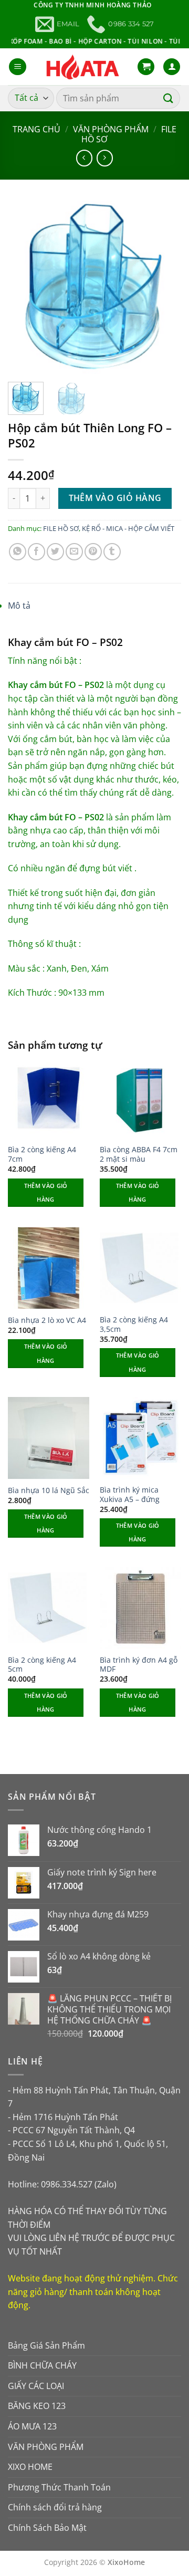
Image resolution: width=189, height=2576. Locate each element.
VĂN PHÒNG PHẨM (111, 129)
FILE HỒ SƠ (61, 528)
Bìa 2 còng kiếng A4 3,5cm (134, 1324)
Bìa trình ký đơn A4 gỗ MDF (139, 1665)
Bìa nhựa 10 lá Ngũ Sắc (49, 1490)
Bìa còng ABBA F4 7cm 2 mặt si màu (139, 1154)
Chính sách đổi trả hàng (55, 2507)
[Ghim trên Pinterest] (93, 552)
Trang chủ (36, 129)
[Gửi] (169, 98)
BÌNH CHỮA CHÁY (42, 2365)
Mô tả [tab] (19, 606)
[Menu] (18, 67)
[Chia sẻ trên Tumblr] (112, 552)
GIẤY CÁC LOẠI (36, 2386)
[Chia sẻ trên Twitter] (55, 552)
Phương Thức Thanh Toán (59, 2487)
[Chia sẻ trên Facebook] (36, 552)
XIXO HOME (30, 2467)
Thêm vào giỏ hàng (115, 498)
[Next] (164, 287)
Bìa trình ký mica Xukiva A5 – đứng (130, 1494)
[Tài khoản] (172, 67)
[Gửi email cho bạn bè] (74, 552)
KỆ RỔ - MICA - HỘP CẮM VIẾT (128, 528)
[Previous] (25, 287)
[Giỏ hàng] (146, 67)
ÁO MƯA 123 (32, 2426)
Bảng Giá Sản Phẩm (46, 2345)
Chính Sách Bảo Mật (47, 2528)
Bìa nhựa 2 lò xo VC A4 (47, 1320)
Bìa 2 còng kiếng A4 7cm (42, 1154)
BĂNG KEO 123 (37, 2406)
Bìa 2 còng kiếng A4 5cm (42, 1665)
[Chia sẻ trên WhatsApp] (18, 552)
